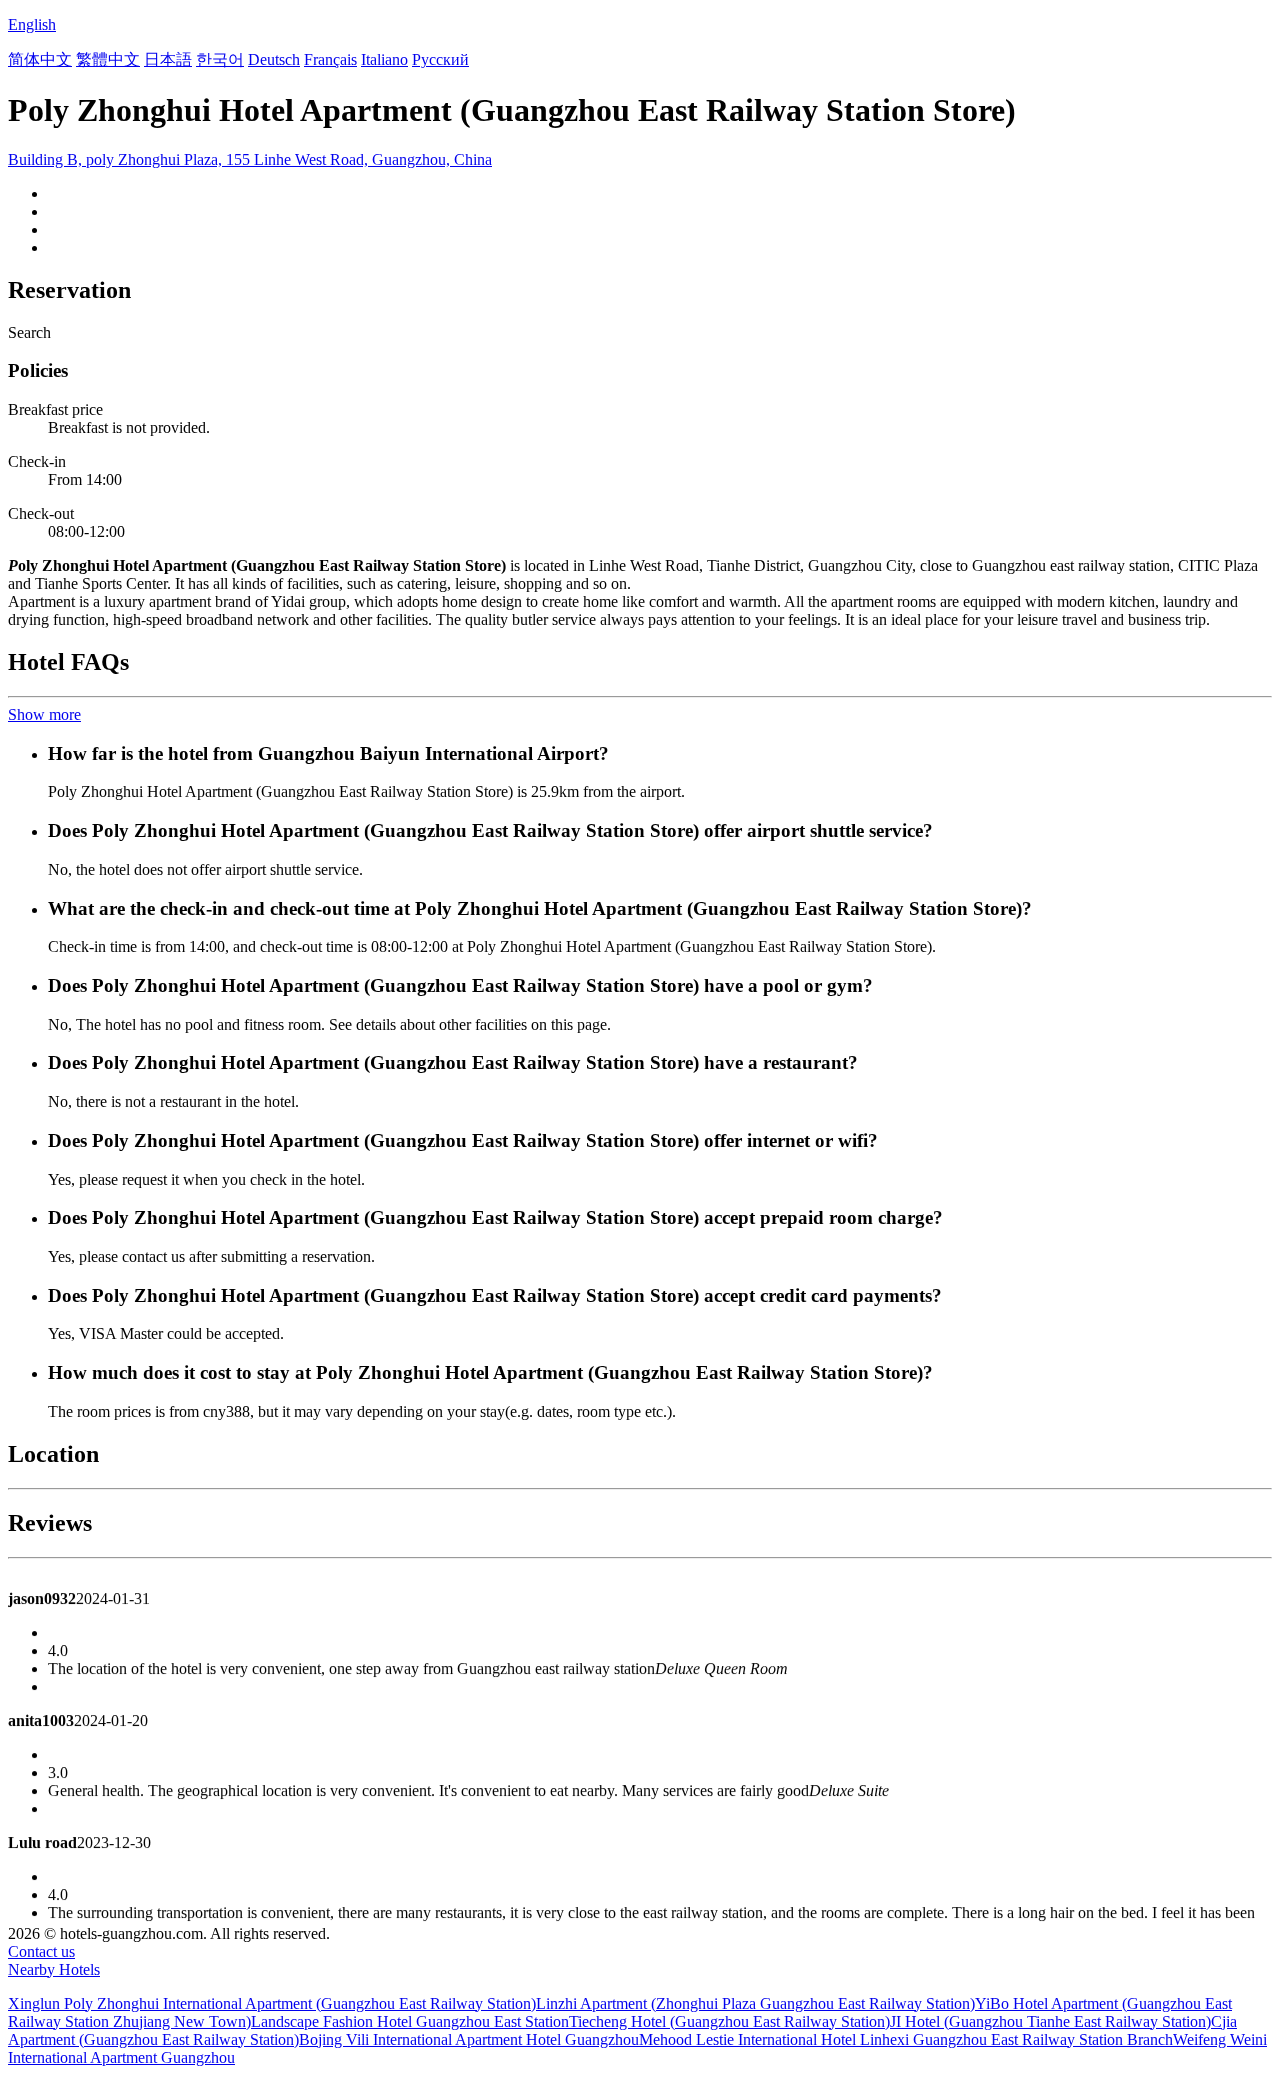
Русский (440, 59)
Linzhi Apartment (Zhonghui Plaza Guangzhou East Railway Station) (755, 2003)
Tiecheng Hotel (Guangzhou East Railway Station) (729, 2021)
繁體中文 (108, 59)
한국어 (220, 59)
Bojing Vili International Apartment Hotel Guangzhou (469, 2039)
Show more (44, 714)
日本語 (168, 59)
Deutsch (274, 59)
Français (330, 59)
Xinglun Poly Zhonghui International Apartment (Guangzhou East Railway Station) (272, 2003)
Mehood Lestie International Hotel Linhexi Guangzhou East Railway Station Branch (906, 2039)
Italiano (384, 59)
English (32, 24)
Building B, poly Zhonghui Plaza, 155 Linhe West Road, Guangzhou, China (250, 159)
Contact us (41, 1951)
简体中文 (40, 59)
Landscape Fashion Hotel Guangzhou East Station (410, 2021)
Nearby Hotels (54, 1969)
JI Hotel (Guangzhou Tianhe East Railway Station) (1050, 2021)
